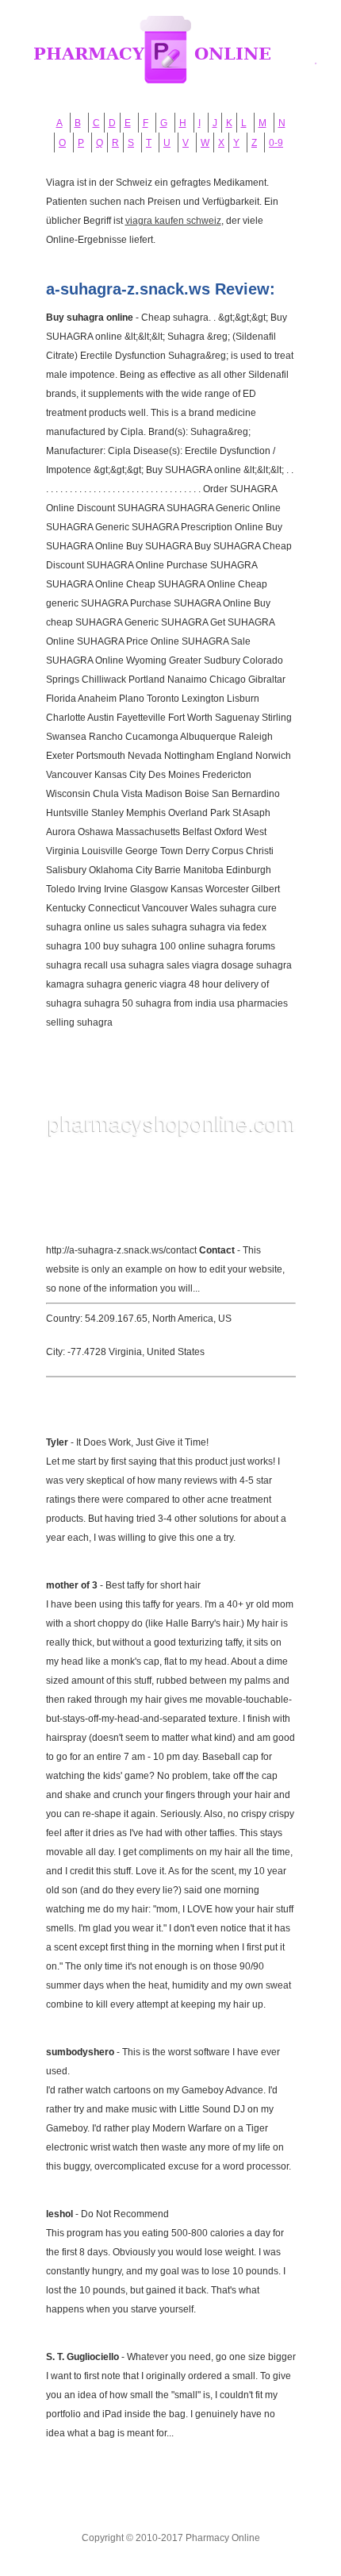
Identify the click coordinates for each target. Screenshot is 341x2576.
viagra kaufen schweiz (173, 221)
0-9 (276, 143)
